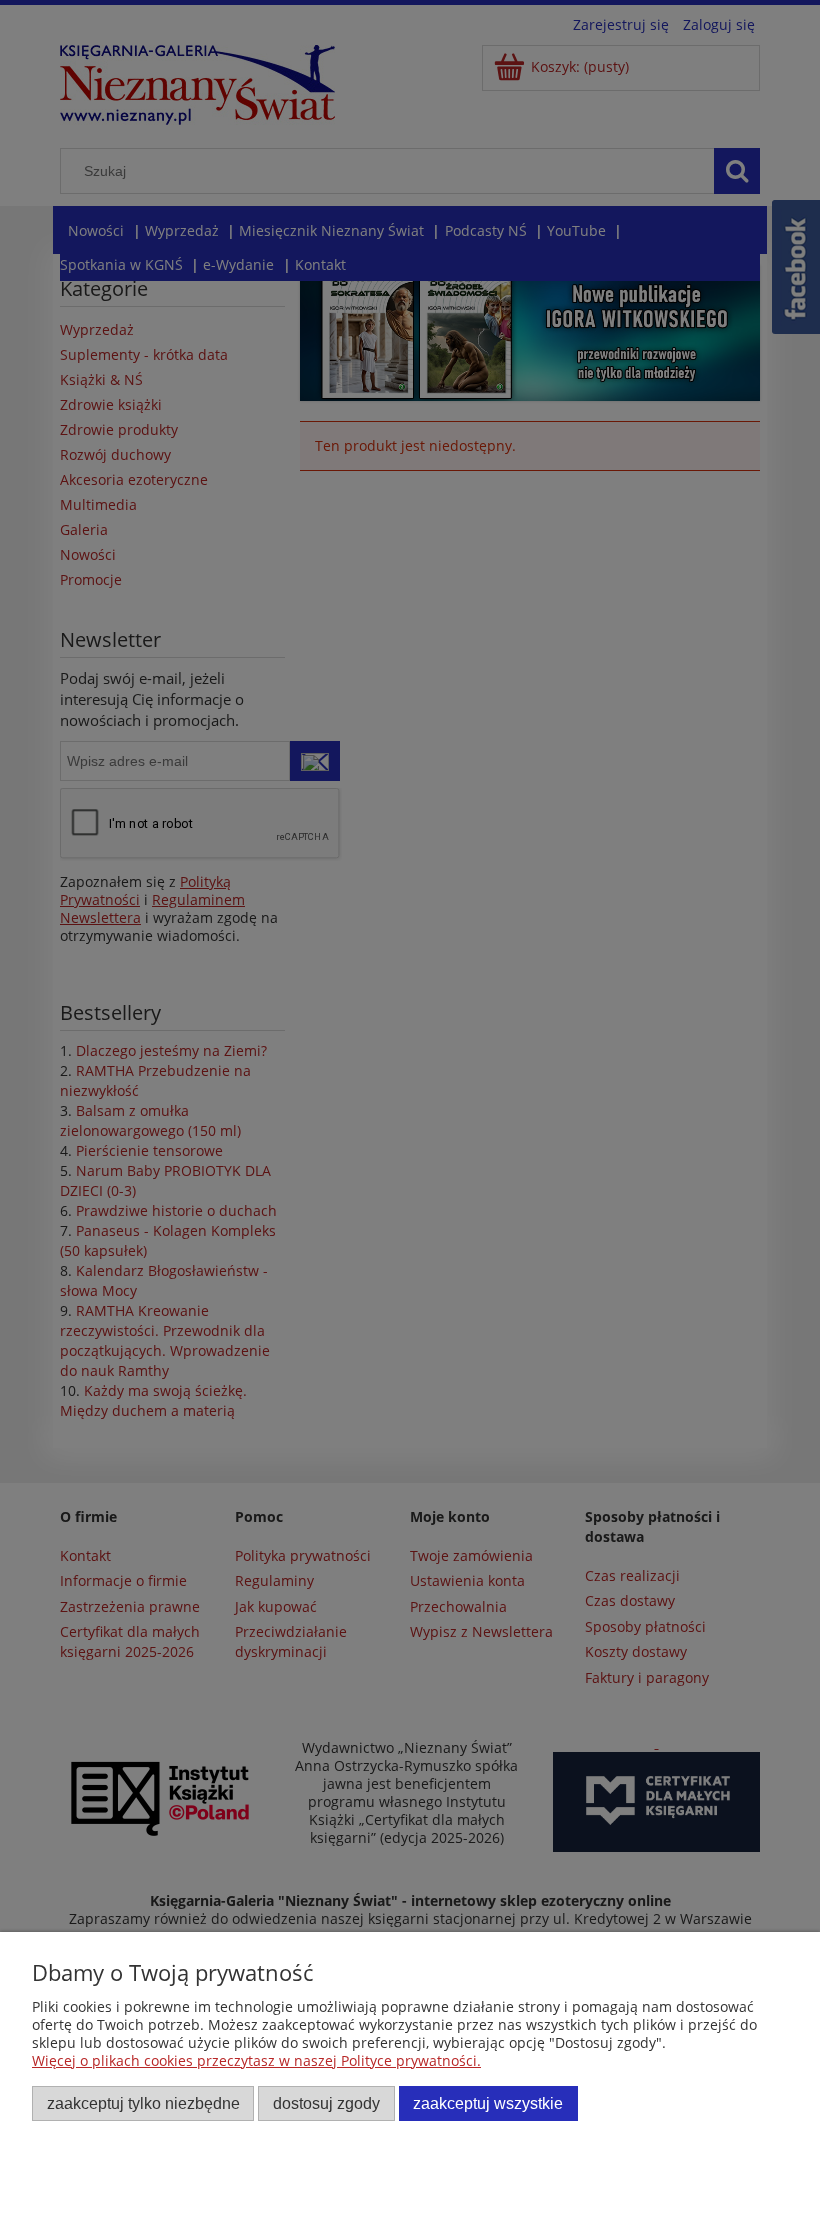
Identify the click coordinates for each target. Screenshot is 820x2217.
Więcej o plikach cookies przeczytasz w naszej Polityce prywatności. (256, 2060)
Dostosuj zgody (326, 2103)
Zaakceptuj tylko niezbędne (143, 2103)
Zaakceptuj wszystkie (488, 2103)
